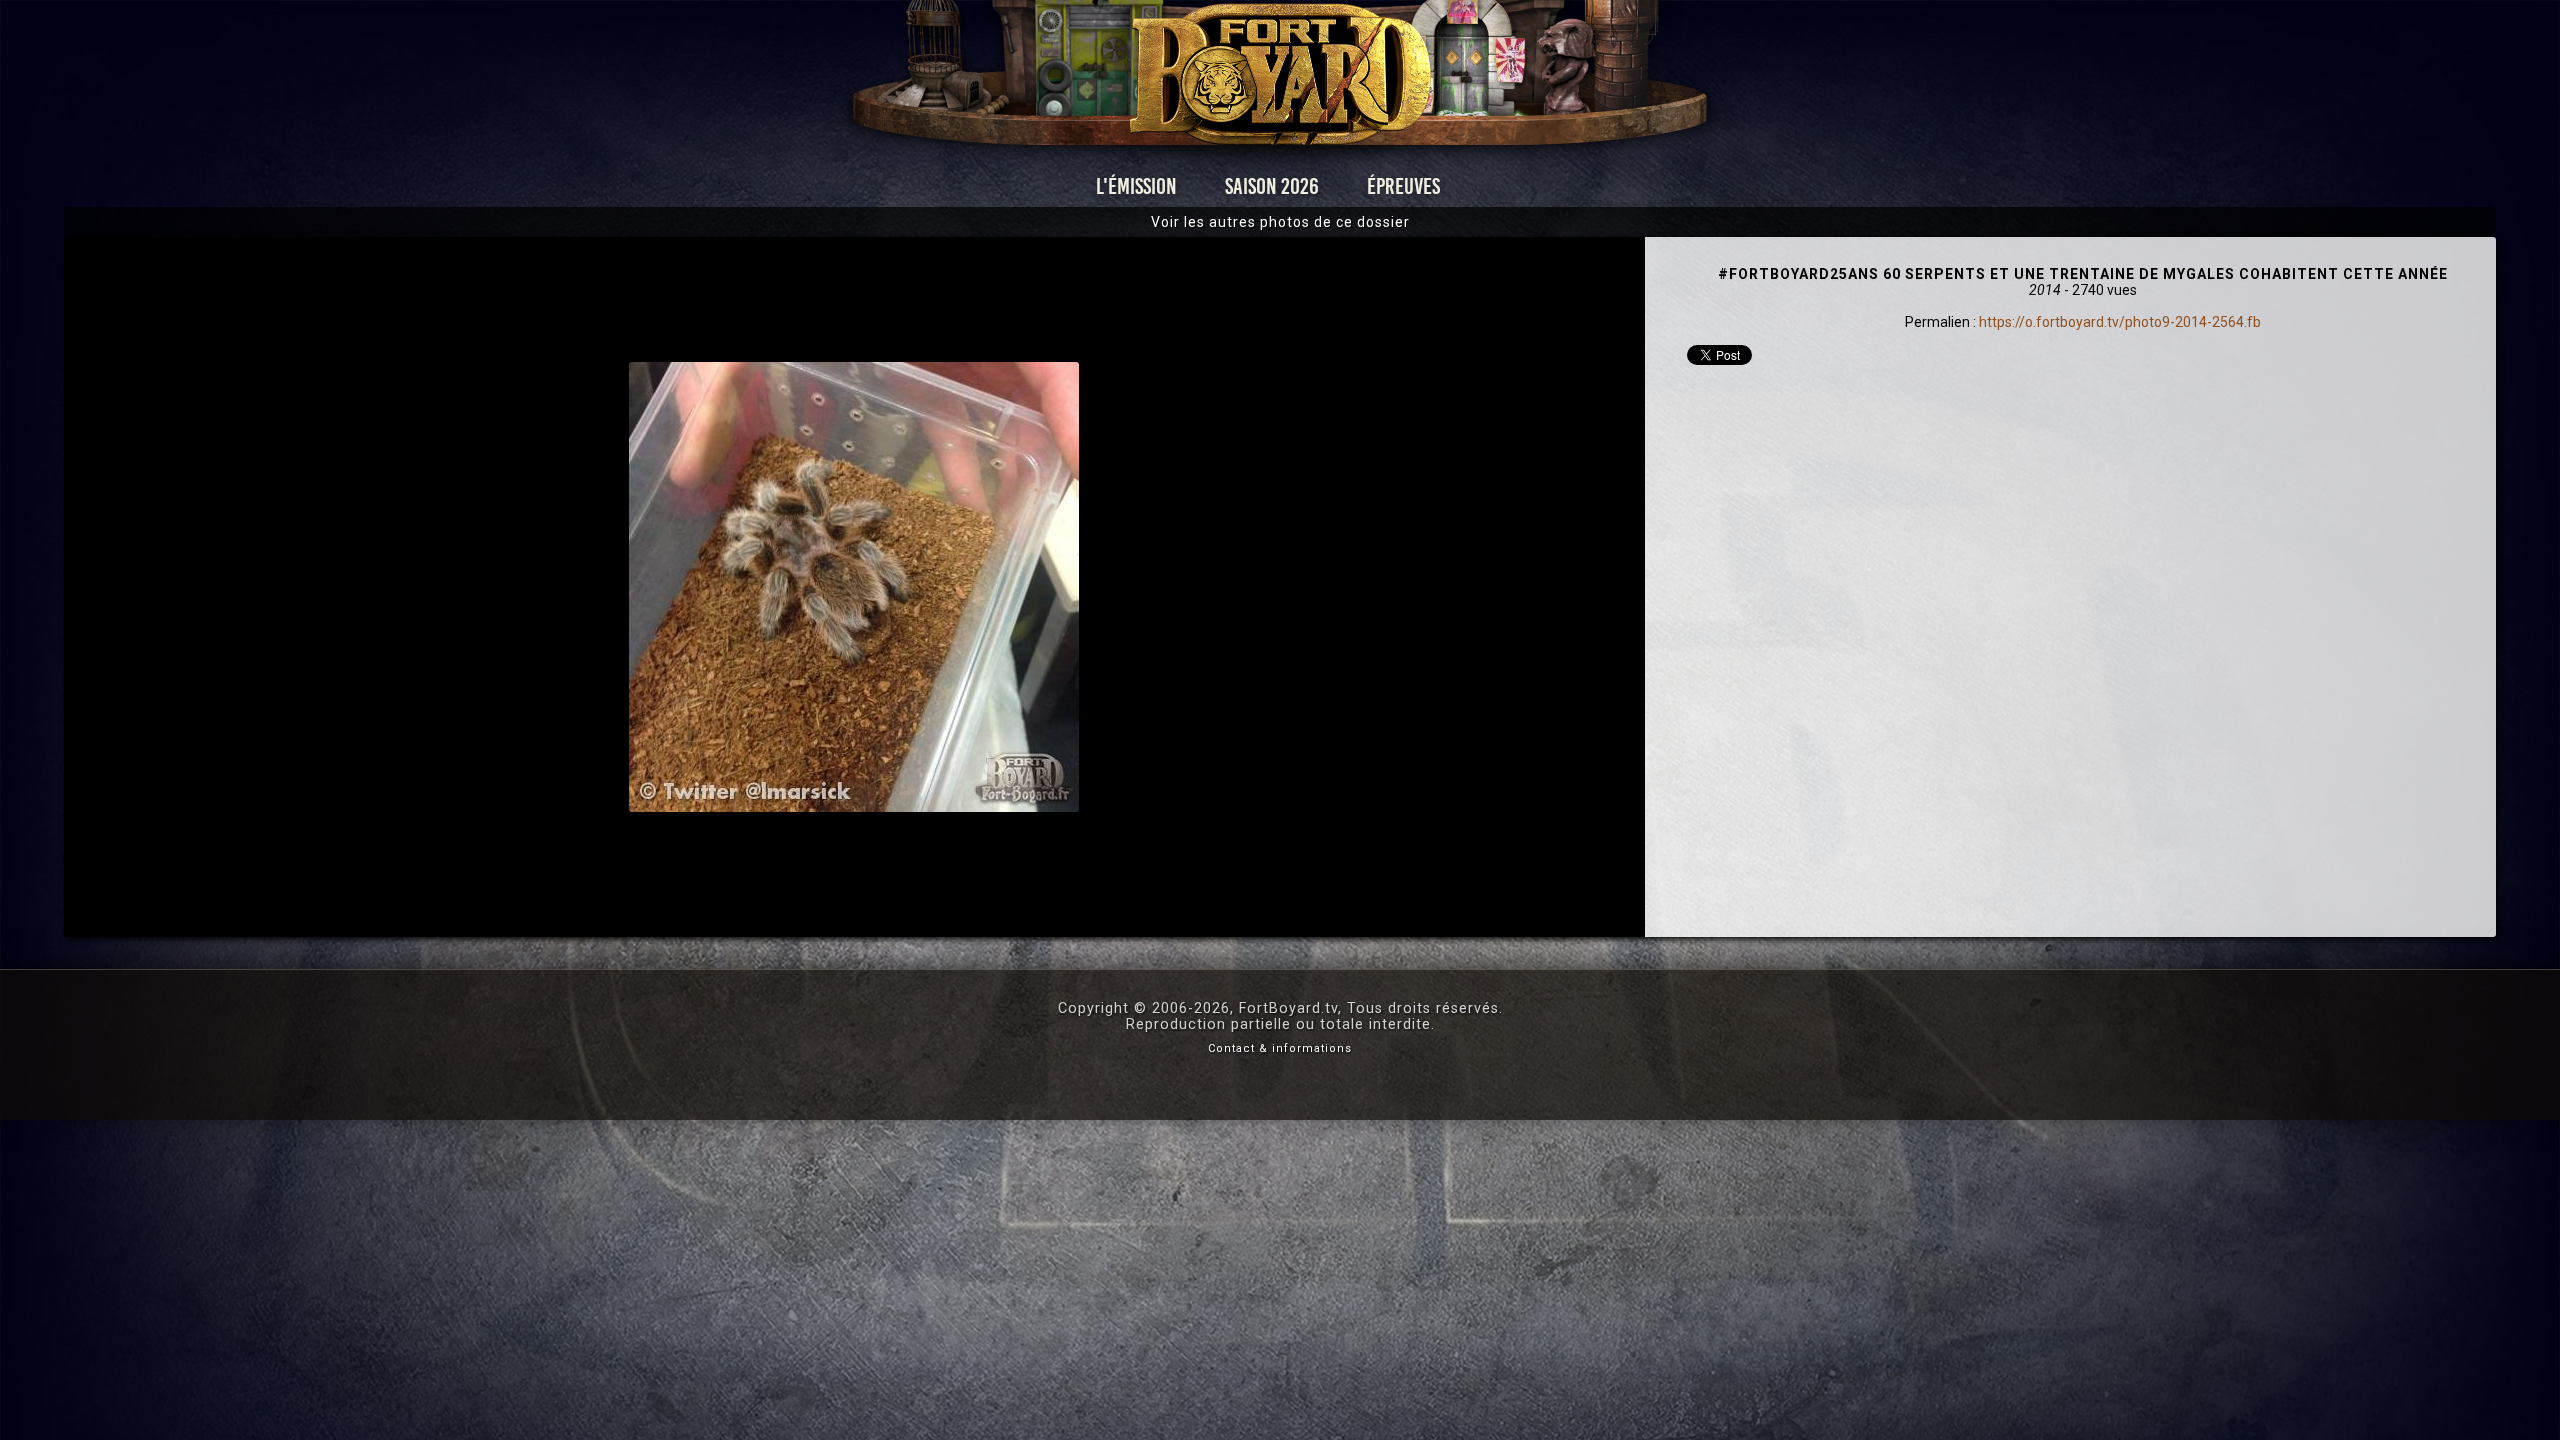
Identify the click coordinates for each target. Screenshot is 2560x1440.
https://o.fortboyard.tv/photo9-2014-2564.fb (2120, 322)
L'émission (1136, 186)
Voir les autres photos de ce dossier (1280, 222)
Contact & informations (1280, 1048)
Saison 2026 (1272, 186)
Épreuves (1403, 186)
